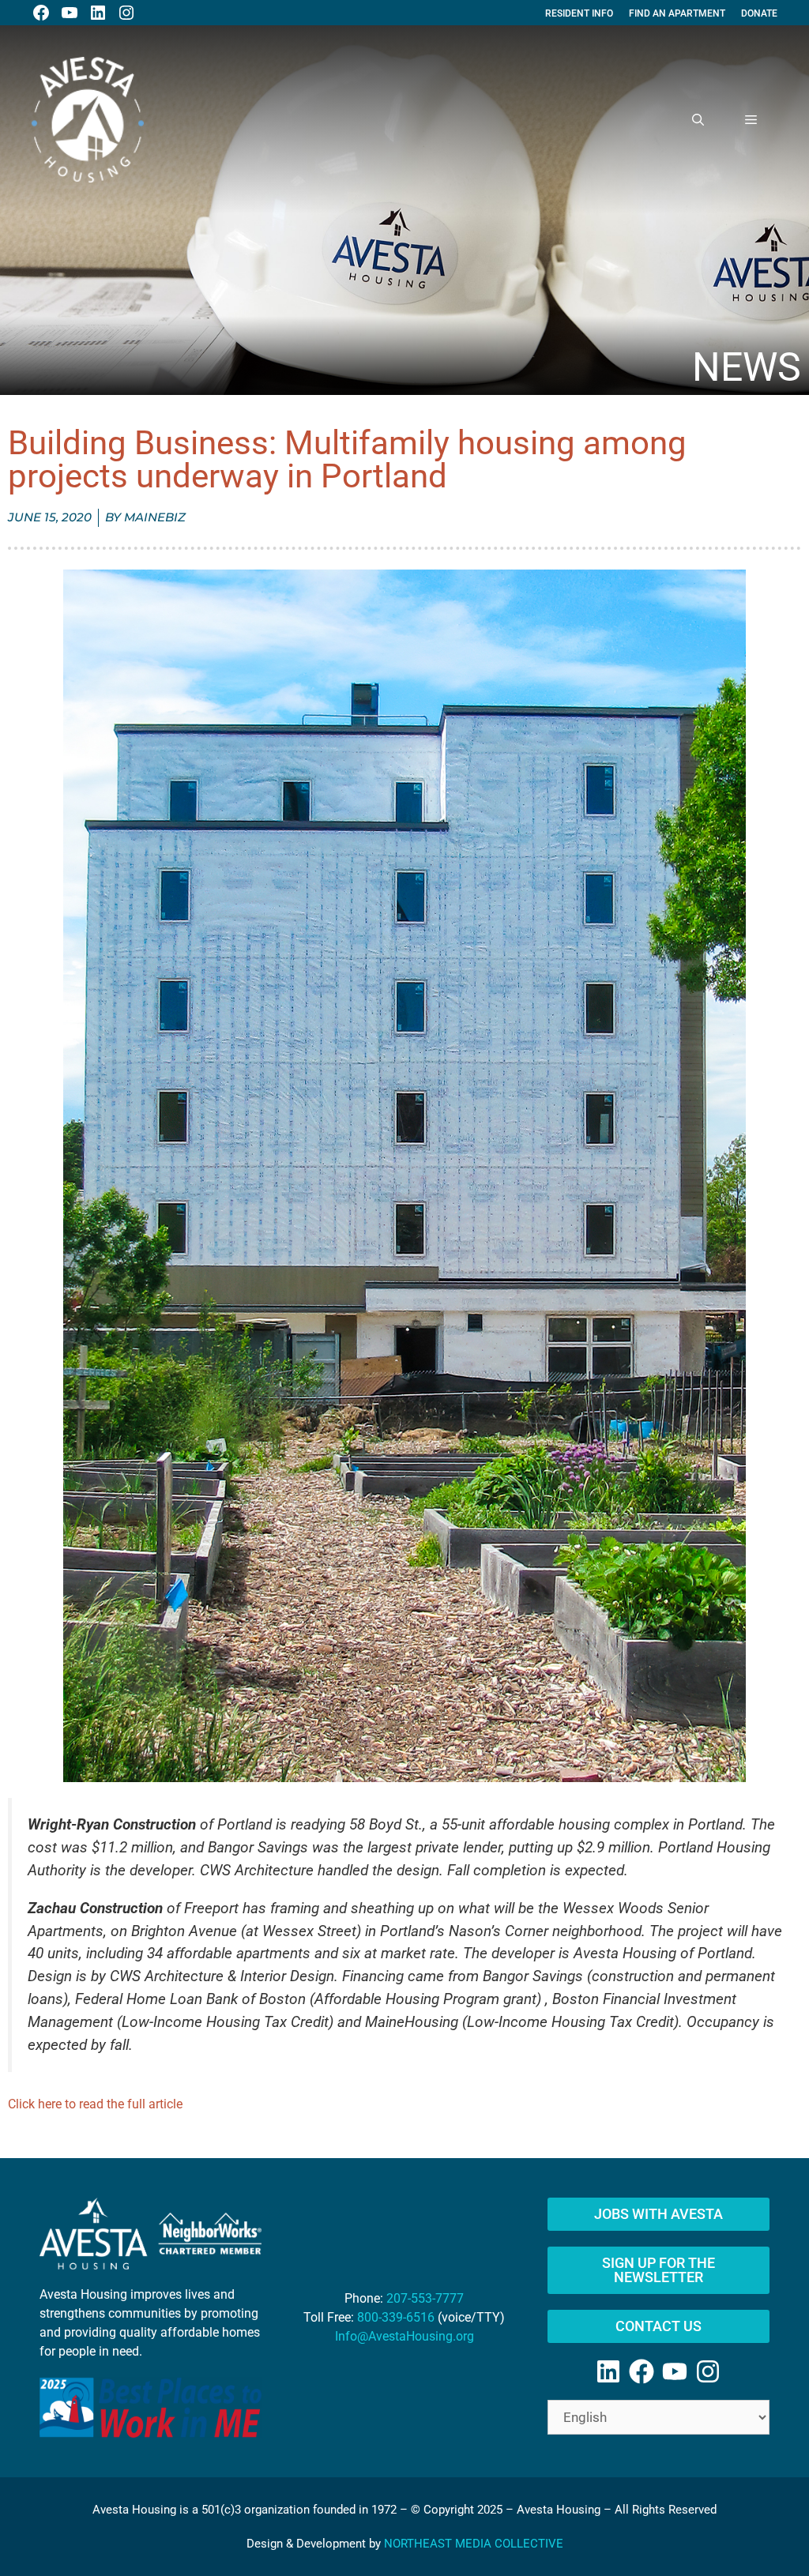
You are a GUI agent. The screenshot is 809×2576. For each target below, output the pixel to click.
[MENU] (751, 120)
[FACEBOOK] (41, 13)
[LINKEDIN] (98, 13)
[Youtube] (675, 2371)
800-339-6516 (396, 2317)
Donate (759, 13)
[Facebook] (642, 2371)
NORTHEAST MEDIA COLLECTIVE (474, 2544)
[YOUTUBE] (70, 13)
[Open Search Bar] (698, 120)
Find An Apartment (677, 13)
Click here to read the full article (95, 2104)
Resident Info (579, 13)
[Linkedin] (608, 2371)
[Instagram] (708, 2371)
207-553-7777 (425, 2298)
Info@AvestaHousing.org (404, 2336)
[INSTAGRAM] (126, 13)
